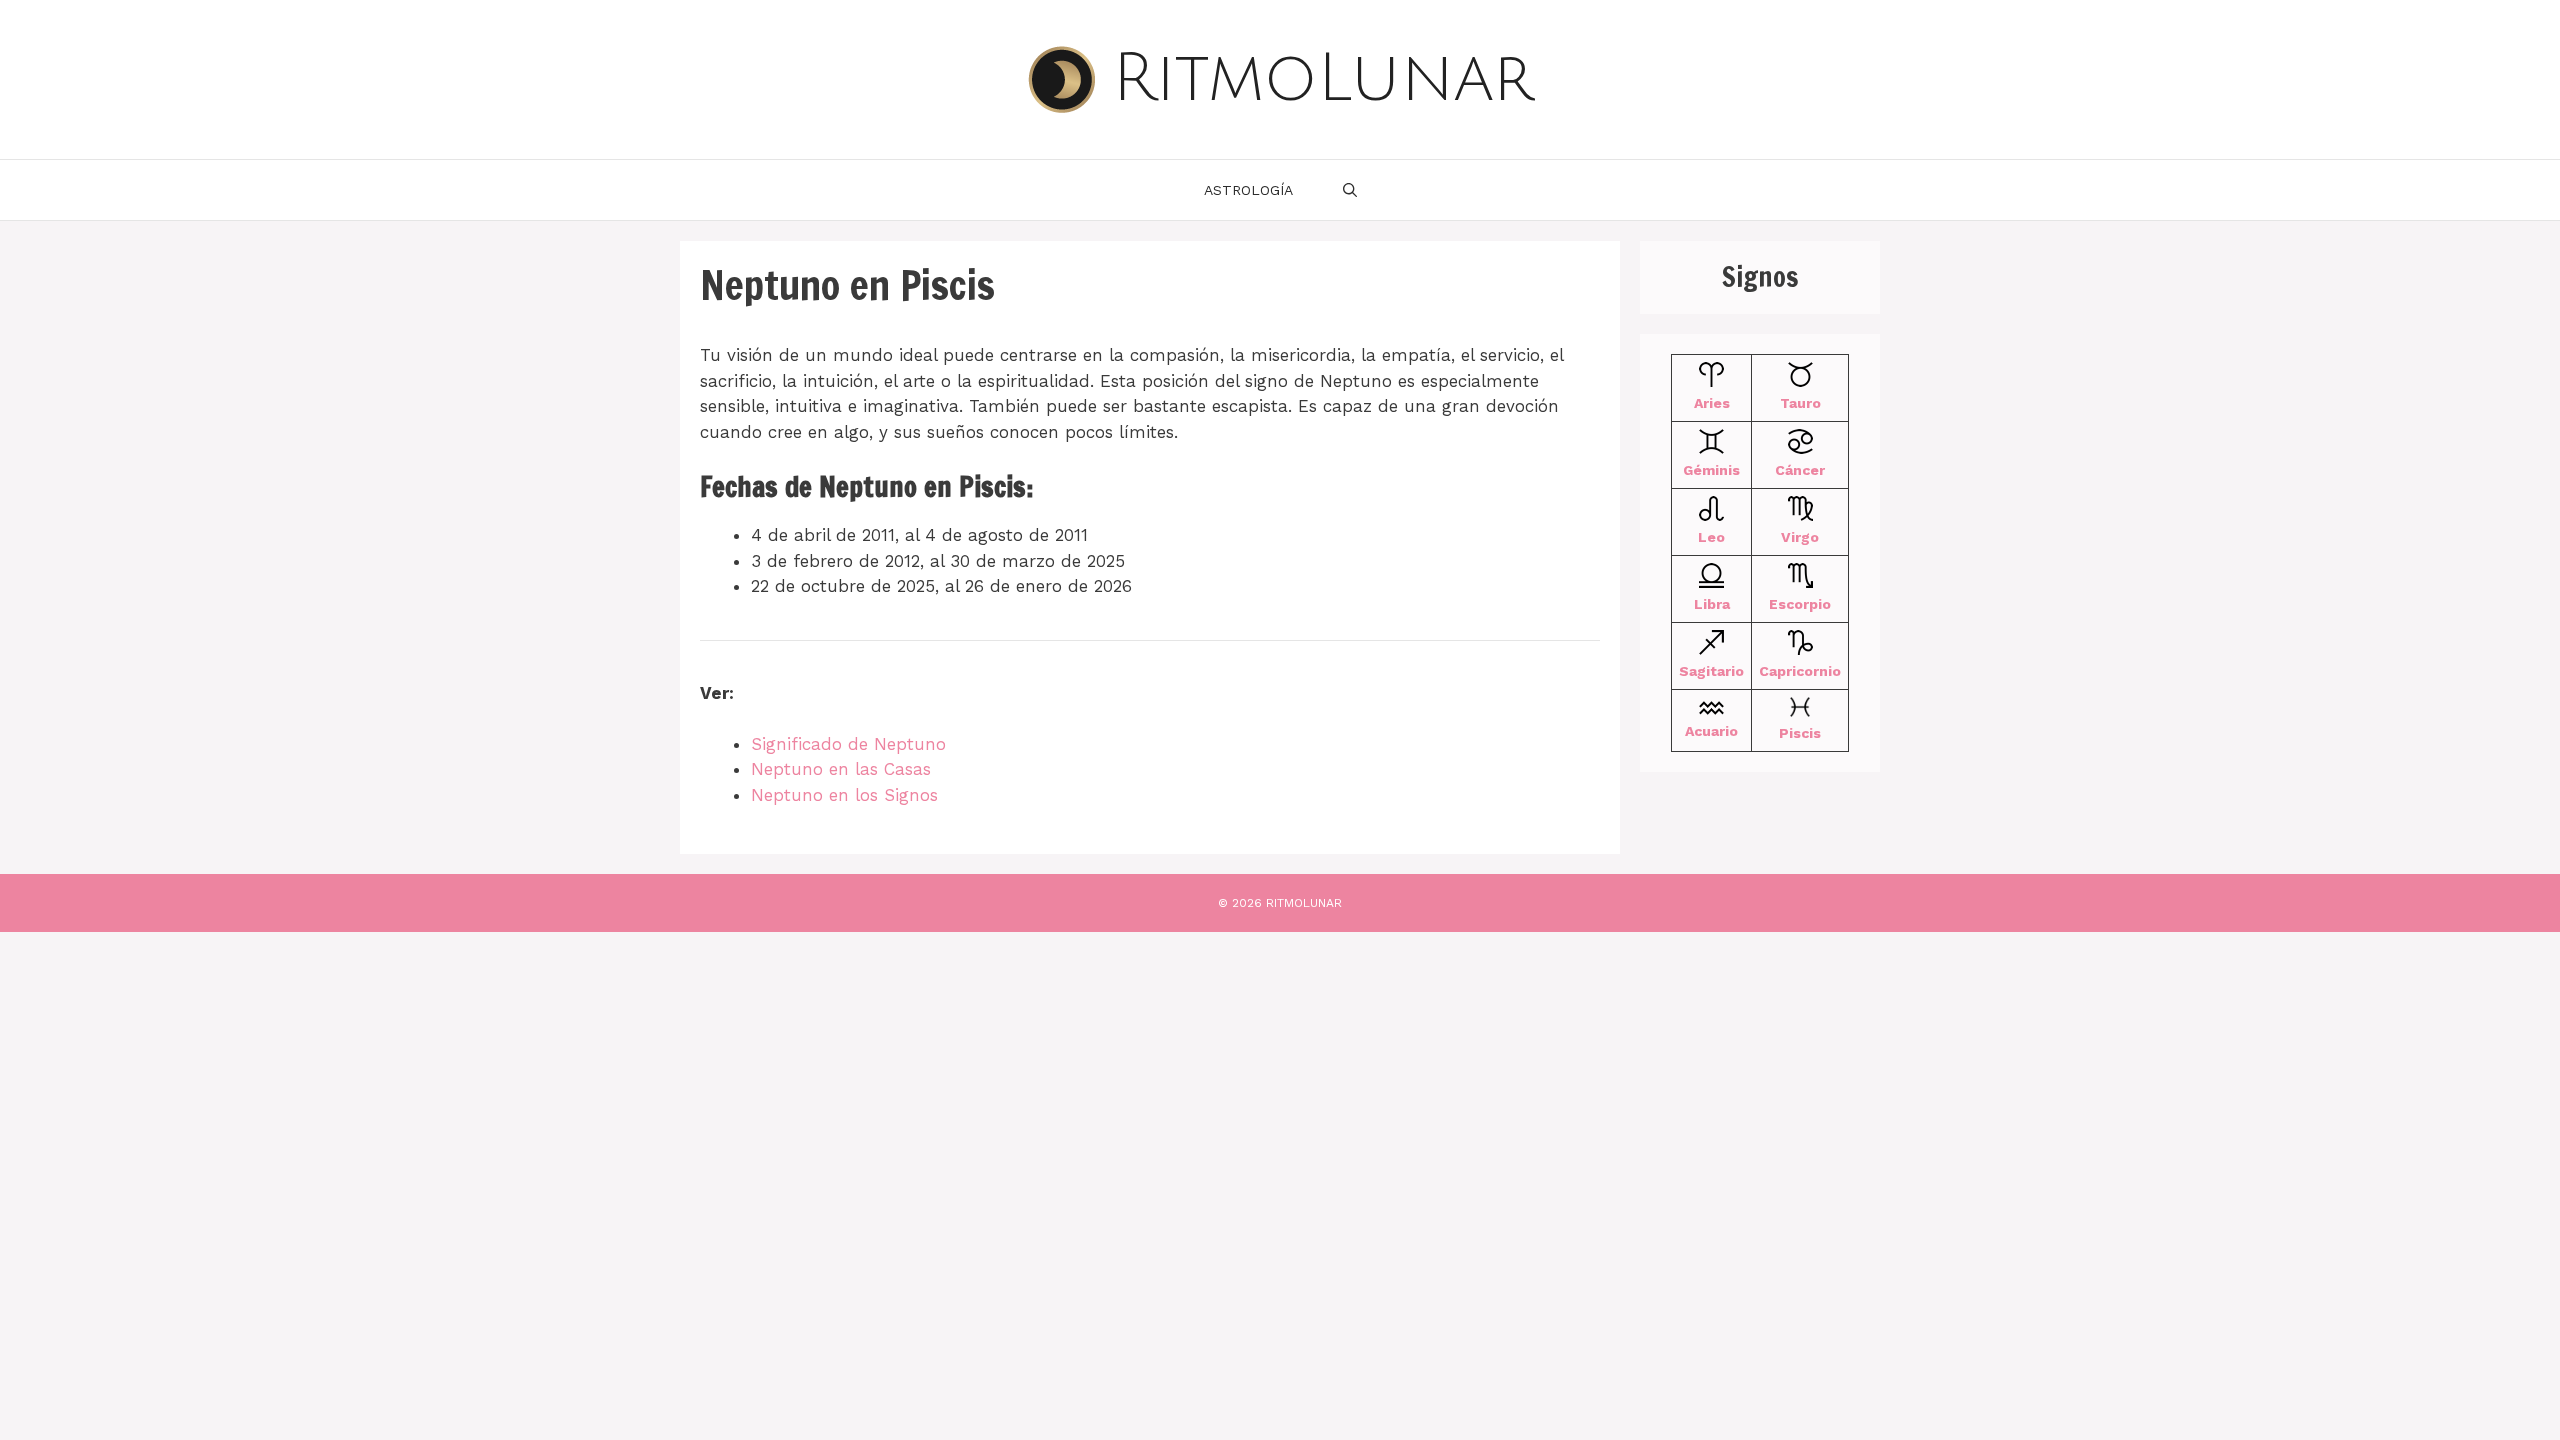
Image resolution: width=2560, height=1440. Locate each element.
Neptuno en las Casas (841, 769)
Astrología (1248, 190)
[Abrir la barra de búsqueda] (1350, 190)
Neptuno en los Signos (844, 795)
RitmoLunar (1322, 79)
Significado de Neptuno (848, 744)
